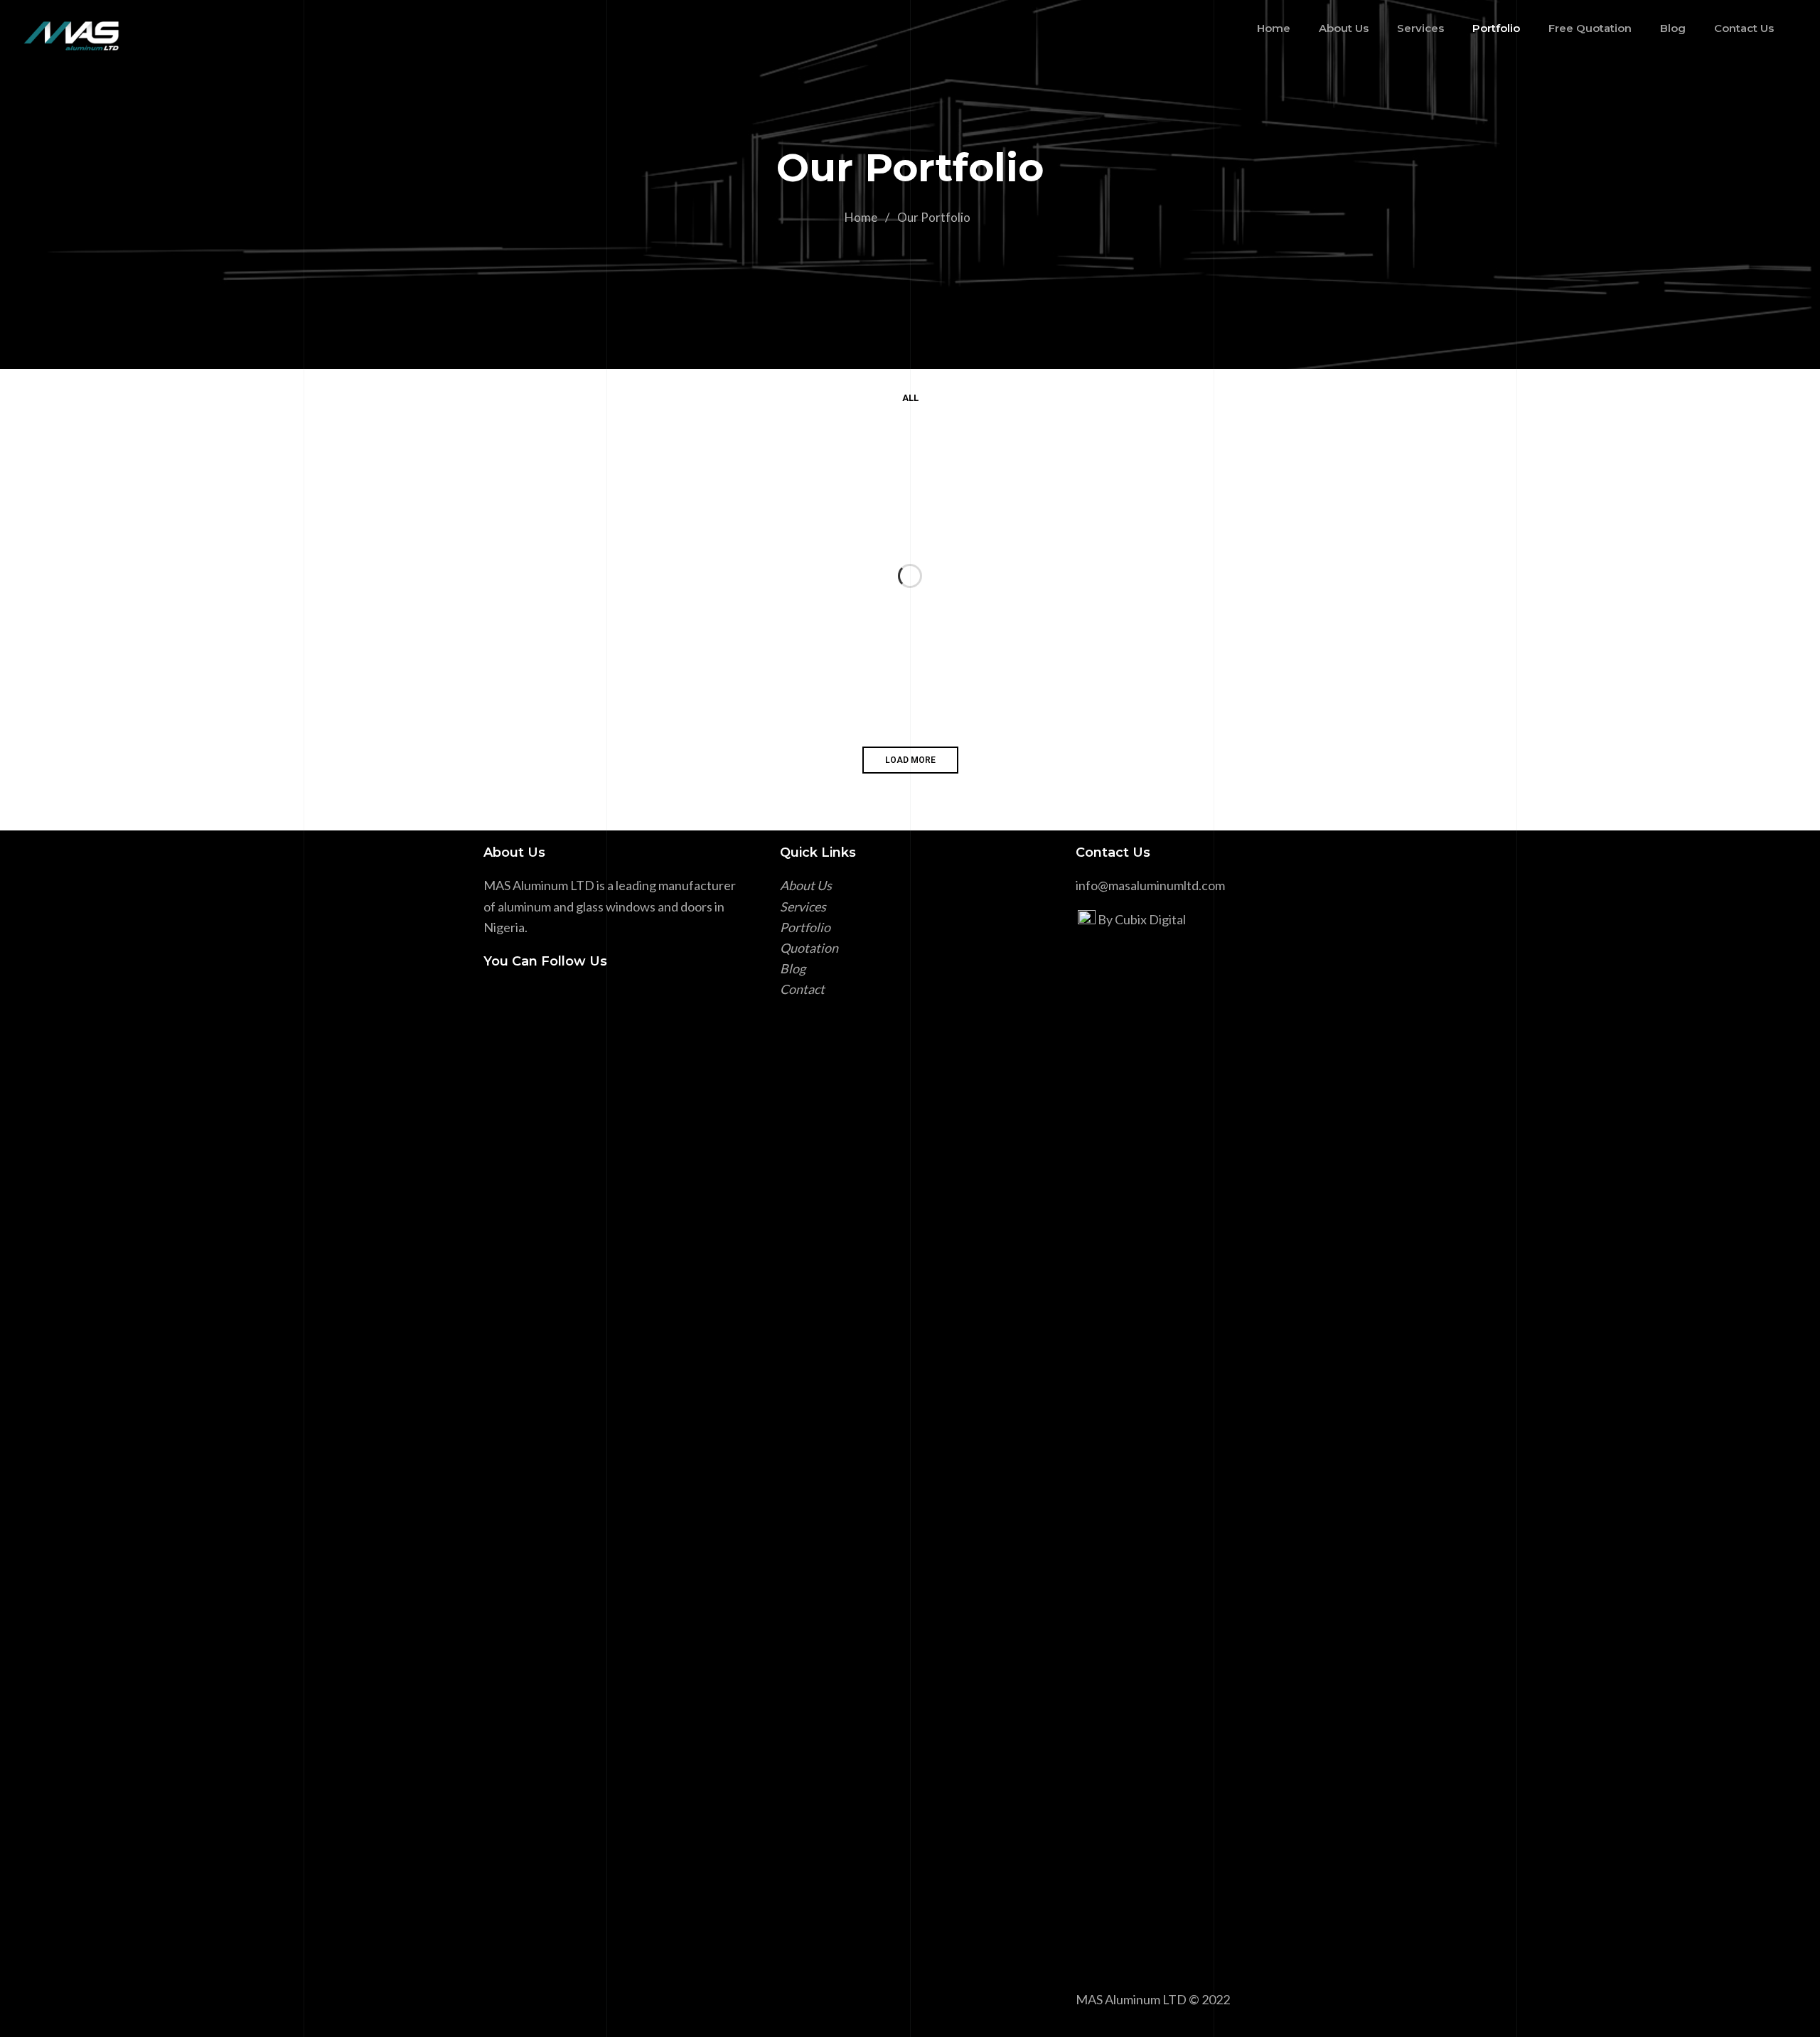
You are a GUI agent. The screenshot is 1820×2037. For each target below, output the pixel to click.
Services (803, 907)
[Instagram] (537, 999)
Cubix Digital (1150, 919)
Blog (793, 968)
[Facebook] (493, 999)
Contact (802, 989)
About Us (806, 885)
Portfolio (805, 927)
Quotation (809, 948)
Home (861, 217)
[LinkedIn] (515, 999)
